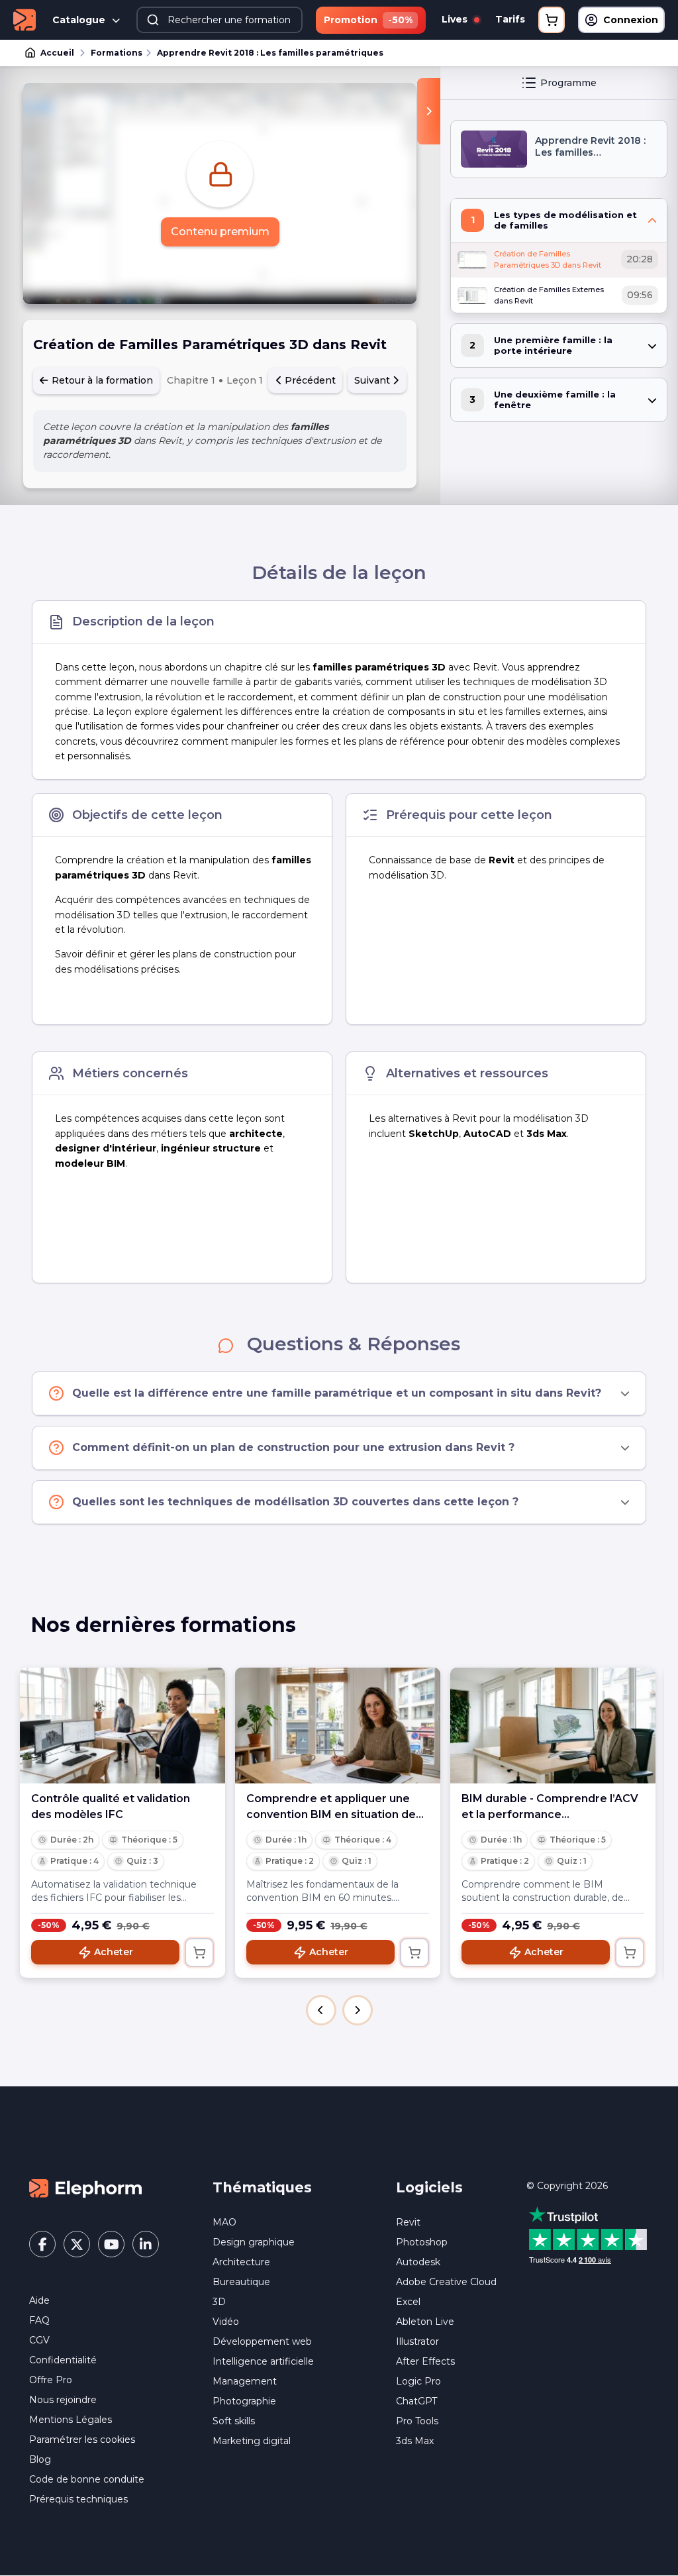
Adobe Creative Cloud (446, 2282)
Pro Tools (417, 2421)
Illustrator (417, 2341)
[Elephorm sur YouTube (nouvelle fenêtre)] (111, 2244)
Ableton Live (425, 2322)
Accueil (57, 53)
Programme (568, 83)
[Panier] (552, 20)
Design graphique (254, 2242)
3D (219, 2302)
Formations (117, 53)
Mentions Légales (71, 2420)
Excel (408, 2302)
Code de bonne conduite (87, 2479)
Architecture (241, 2262)
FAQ (39, 2320)
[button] (321, 2010)
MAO (224, 2222)
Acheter (114, 1952)
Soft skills (234, 2421)
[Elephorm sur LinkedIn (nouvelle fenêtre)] (146, 2244)
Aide (39, 2300)
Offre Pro (51, 2380)
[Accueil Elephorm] (85, 2188)
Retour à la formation (101, 380)
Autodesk (418, 2262)
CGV (39, 2340)
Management (245, 2381)
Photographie (244, 2401)
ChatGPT (416, 2401)
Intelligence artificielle (263, 2361)
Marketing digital (252, 2441)
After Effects (425, 2361)
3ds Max (415, 2441)
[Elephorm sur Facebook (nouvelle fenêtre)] (42, 2244)
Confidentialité (63, 2360)
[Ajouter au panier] (199, 1953)
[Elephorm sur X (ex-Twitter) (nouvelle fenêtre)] (77, 2244)
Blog (40, 2459)
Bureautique (241, 2282)
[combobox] (219, 20)
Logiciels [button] (429, 2187)
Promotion (368, 20)
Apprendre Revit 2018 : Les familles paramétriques (270, 53)
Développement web (262, 2341)
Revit (408, 2222)
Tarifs (510, 19)
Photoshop (422, 2242)
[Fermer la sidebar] (429, 111)
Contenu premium (220, 232)
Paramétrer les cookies (82, 2440)
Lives (456, 19)
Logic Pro (418, 2381)
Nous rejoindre (63, 2400)
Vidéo (226, 2322)
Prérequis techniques (78, 2499)
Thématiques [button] (262, 2187)
